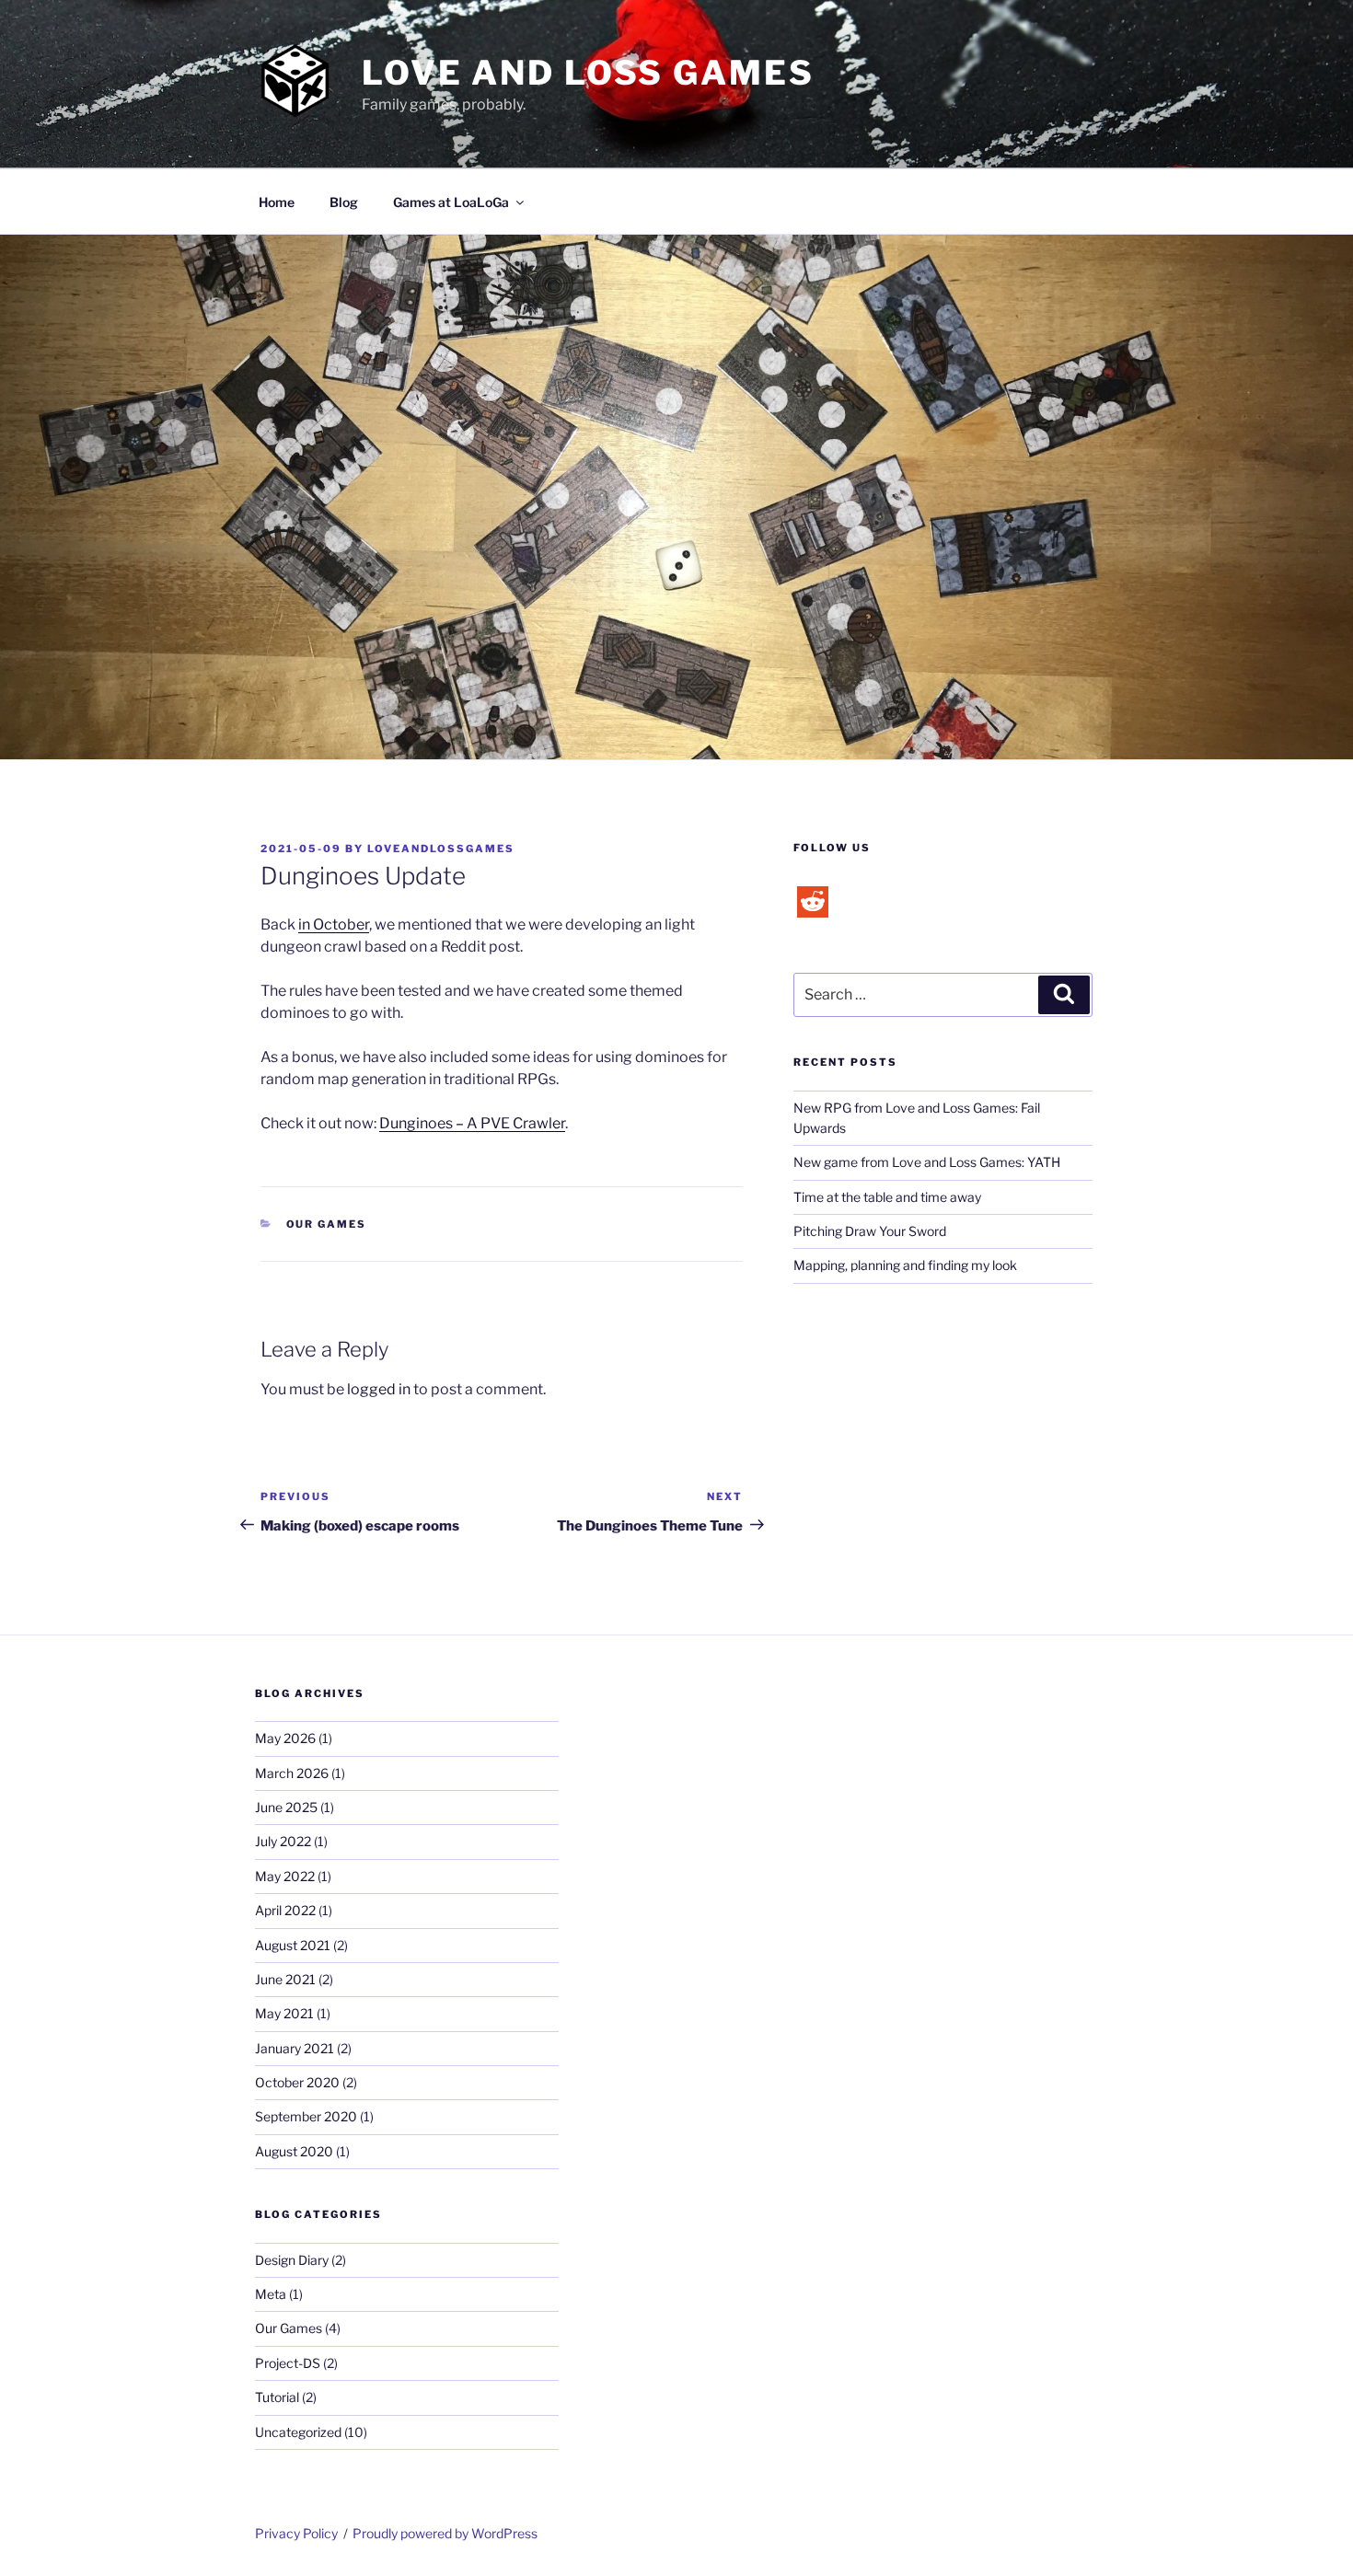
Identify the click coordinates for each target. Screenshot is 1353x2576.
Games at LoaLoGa (451, 202)
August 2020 (294, 2151)
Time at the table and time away (887, 1197)
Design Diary (292, 2260)
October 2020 (297, 2082)
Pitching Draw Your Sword (870, 1231)
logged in (379, 1389)
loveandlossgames (441, 849)
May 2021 (284, 2013)
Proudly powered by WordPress (445, 2533)
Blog (344, 202)
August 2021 (293, 1945)
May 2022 (285, 1876)
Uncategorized (298, 2432)
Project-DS (288, 2363)
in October (334, 924)
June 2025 (286, 1807)
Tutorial (277, 2397)
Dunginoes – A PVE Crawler (472, 1123)
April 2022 (285, 1910)
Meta (271, 2294)
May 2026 (285, 1738)
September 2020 (306, 2116)
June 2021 (285, 1979)
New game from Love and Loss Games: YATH (927, 1162)
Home (277, 202)
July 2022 (283, 1841)
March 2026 (292, 1773)
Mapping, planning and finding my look (905, 1265)
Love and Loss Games (588, 73)
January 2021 (295, 2048)
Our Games (327, 1224)
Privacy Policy (296, 2533)
